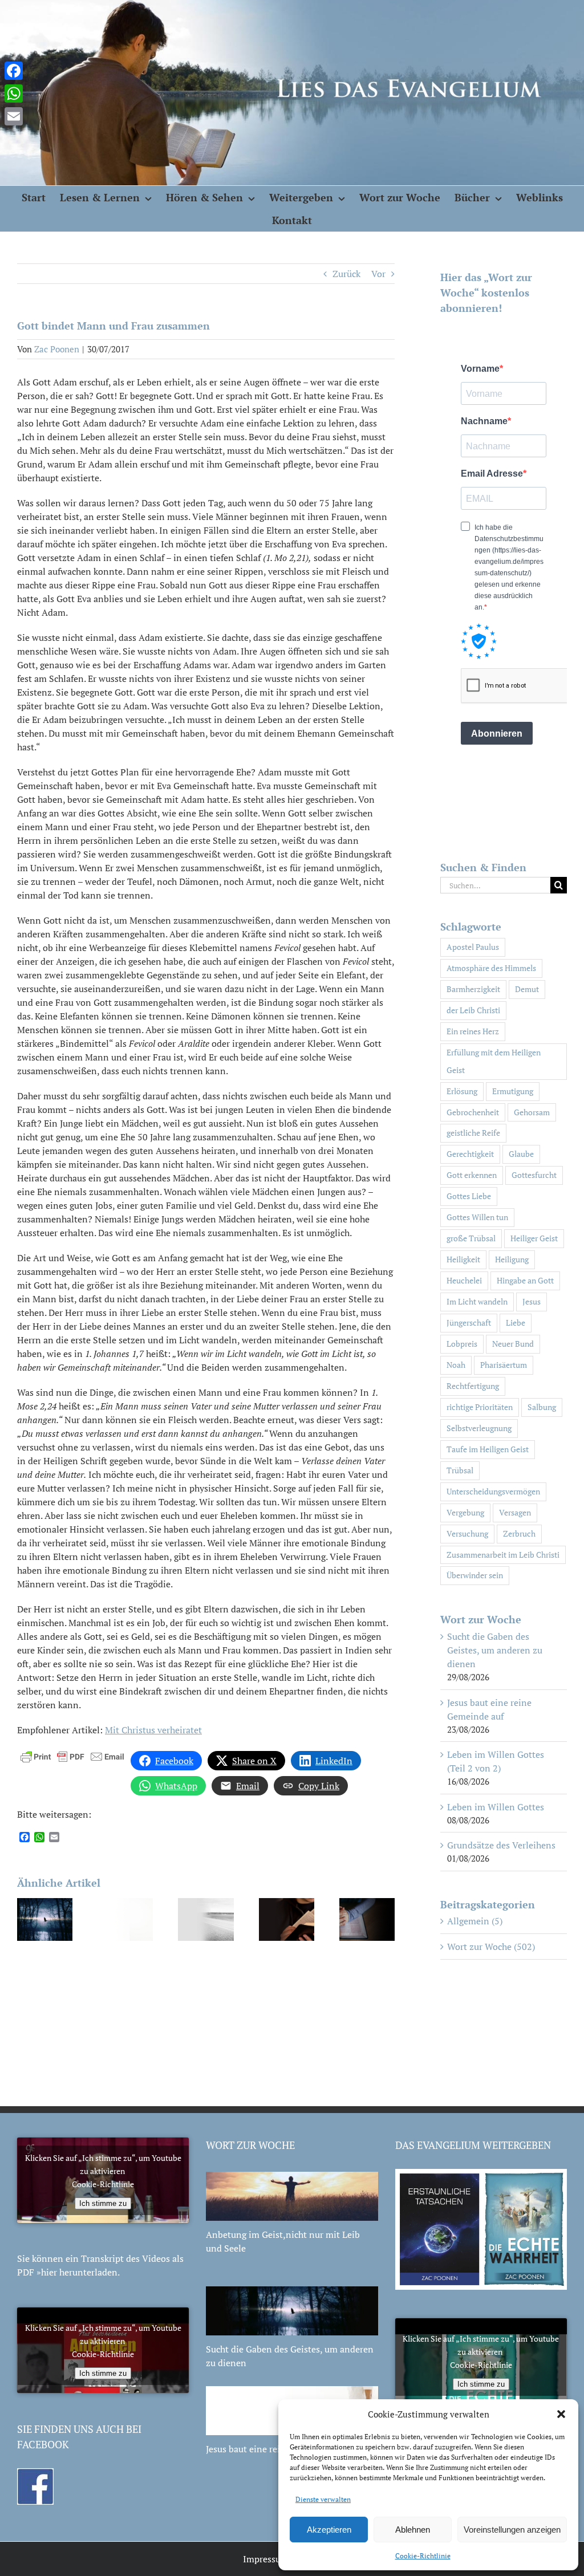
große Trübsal (471, 1238)
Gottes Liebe (469, 1196)
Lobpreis (462, 1344)
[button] (561, 2414)
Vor (378, 274)
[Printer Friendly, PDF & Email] (72, 1755)
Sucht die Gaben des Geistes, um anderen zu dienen (495, 1650)
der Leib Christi (473, 1010)
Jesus (532, 1301)
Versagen (515, 1512)
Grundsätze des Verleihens (501, 1845)
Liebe (516, 1322)
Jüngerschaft (469, 1322)
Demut (527, 989)
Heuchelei (464, 1280)
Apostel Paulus (473, 947)
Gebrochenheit (473, 1112)
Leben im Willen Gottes (496, 1807)
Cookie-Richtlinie (423, 2556)
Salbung (542, 1407)
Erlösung (462, 1091)
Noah (456, 1365)
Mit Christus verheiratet (153, 1730)
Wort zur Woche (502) (491, 1947)
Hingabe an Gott (525, 1280)
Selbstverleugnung (479, 1428)
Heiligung (512, 1259)
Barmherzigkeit (473, 989)
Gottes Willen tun (477, 1217)
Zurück (346, 274)
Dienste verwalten (323, 2499)
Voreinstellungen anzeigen (512, 2530)
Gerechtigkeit (470, 1154)
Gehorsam (532, 1112)
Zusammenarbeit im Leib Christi (503, 1555)
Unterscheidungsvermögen (493, 1491)
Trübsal (460, 1470)
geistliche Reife (473, 1133)
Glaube (521, 1154)
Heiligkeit (463, 1259)
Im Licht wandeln (477, 1301)
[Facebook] (14, 71)
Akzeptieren (329, 2530)
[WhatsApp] (14, 94)
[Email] (14, 116)
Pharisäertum (504, 1365)
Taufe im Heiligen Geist (488, 1449)
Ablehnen (413, 2530)
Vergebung (465, 1512)
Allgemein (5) (475, 1921)
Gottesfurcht (534, 1175)
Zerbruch (519, 1533)
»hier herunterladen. (78, 2272)
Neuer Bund (513, 1344)
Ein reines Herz (473, 1031)
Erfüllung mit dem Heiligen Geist (494, 1061)
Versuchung (467, 1533)
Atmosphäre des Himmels (491, 968)
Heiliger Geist (534, 1238)
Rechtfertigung (473, 1386)
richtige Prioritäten (480, 1407)
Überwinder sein (475, 1575)
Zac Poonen (57, 349)
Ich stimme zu (103, 2203)
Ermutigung (513, 1091)
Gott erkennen (472, 1175)
